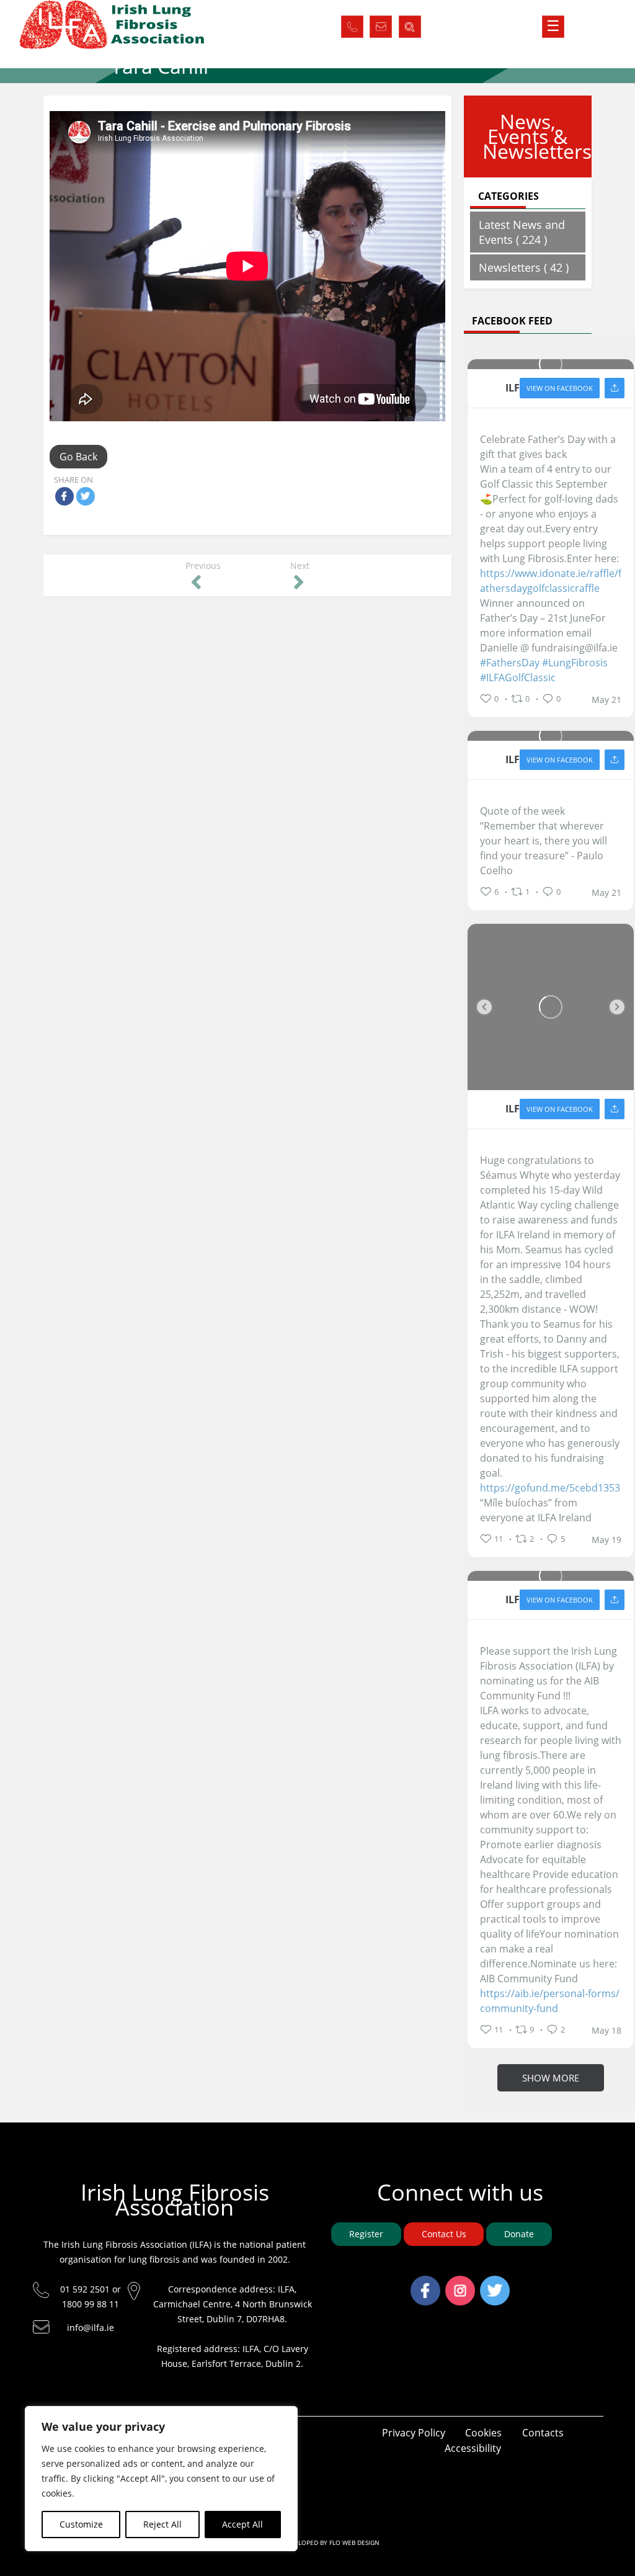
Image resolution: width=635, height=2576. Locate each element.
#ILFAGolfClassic (518, 678)
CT (381, 24)
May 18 (606, 2031)
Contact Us (444, 2234)
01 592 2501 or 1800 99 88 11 (91, 2296)
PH (352, 24)
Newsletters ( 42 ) (524, 267)
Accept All (242, 2524)
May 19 (606, 1540)
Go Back (78, 457)
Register (366, 2234)
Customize (81, 2524)
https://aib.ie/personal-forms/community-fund (550, 2001)
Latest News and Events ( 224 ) (522, 232)
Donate (519, 2234)
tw (495, 2283)
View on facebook (560, 388)
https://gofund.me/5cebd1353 (550, 1488)
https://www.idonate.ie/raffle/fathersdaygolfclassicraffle (551, 581)
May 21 (606, 700)
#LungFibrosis (575, 663)
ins (460, 2283)
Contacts (543, 2433)
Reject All (162, 2524)
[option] (551, 1007)
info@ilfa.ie (91, 2328)
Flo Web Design (354, 2542)
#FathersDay (510, 663)
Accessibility (473, 2448)
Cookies (483, 2433)
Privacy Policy (414, 2433)
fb (425, 2283)
